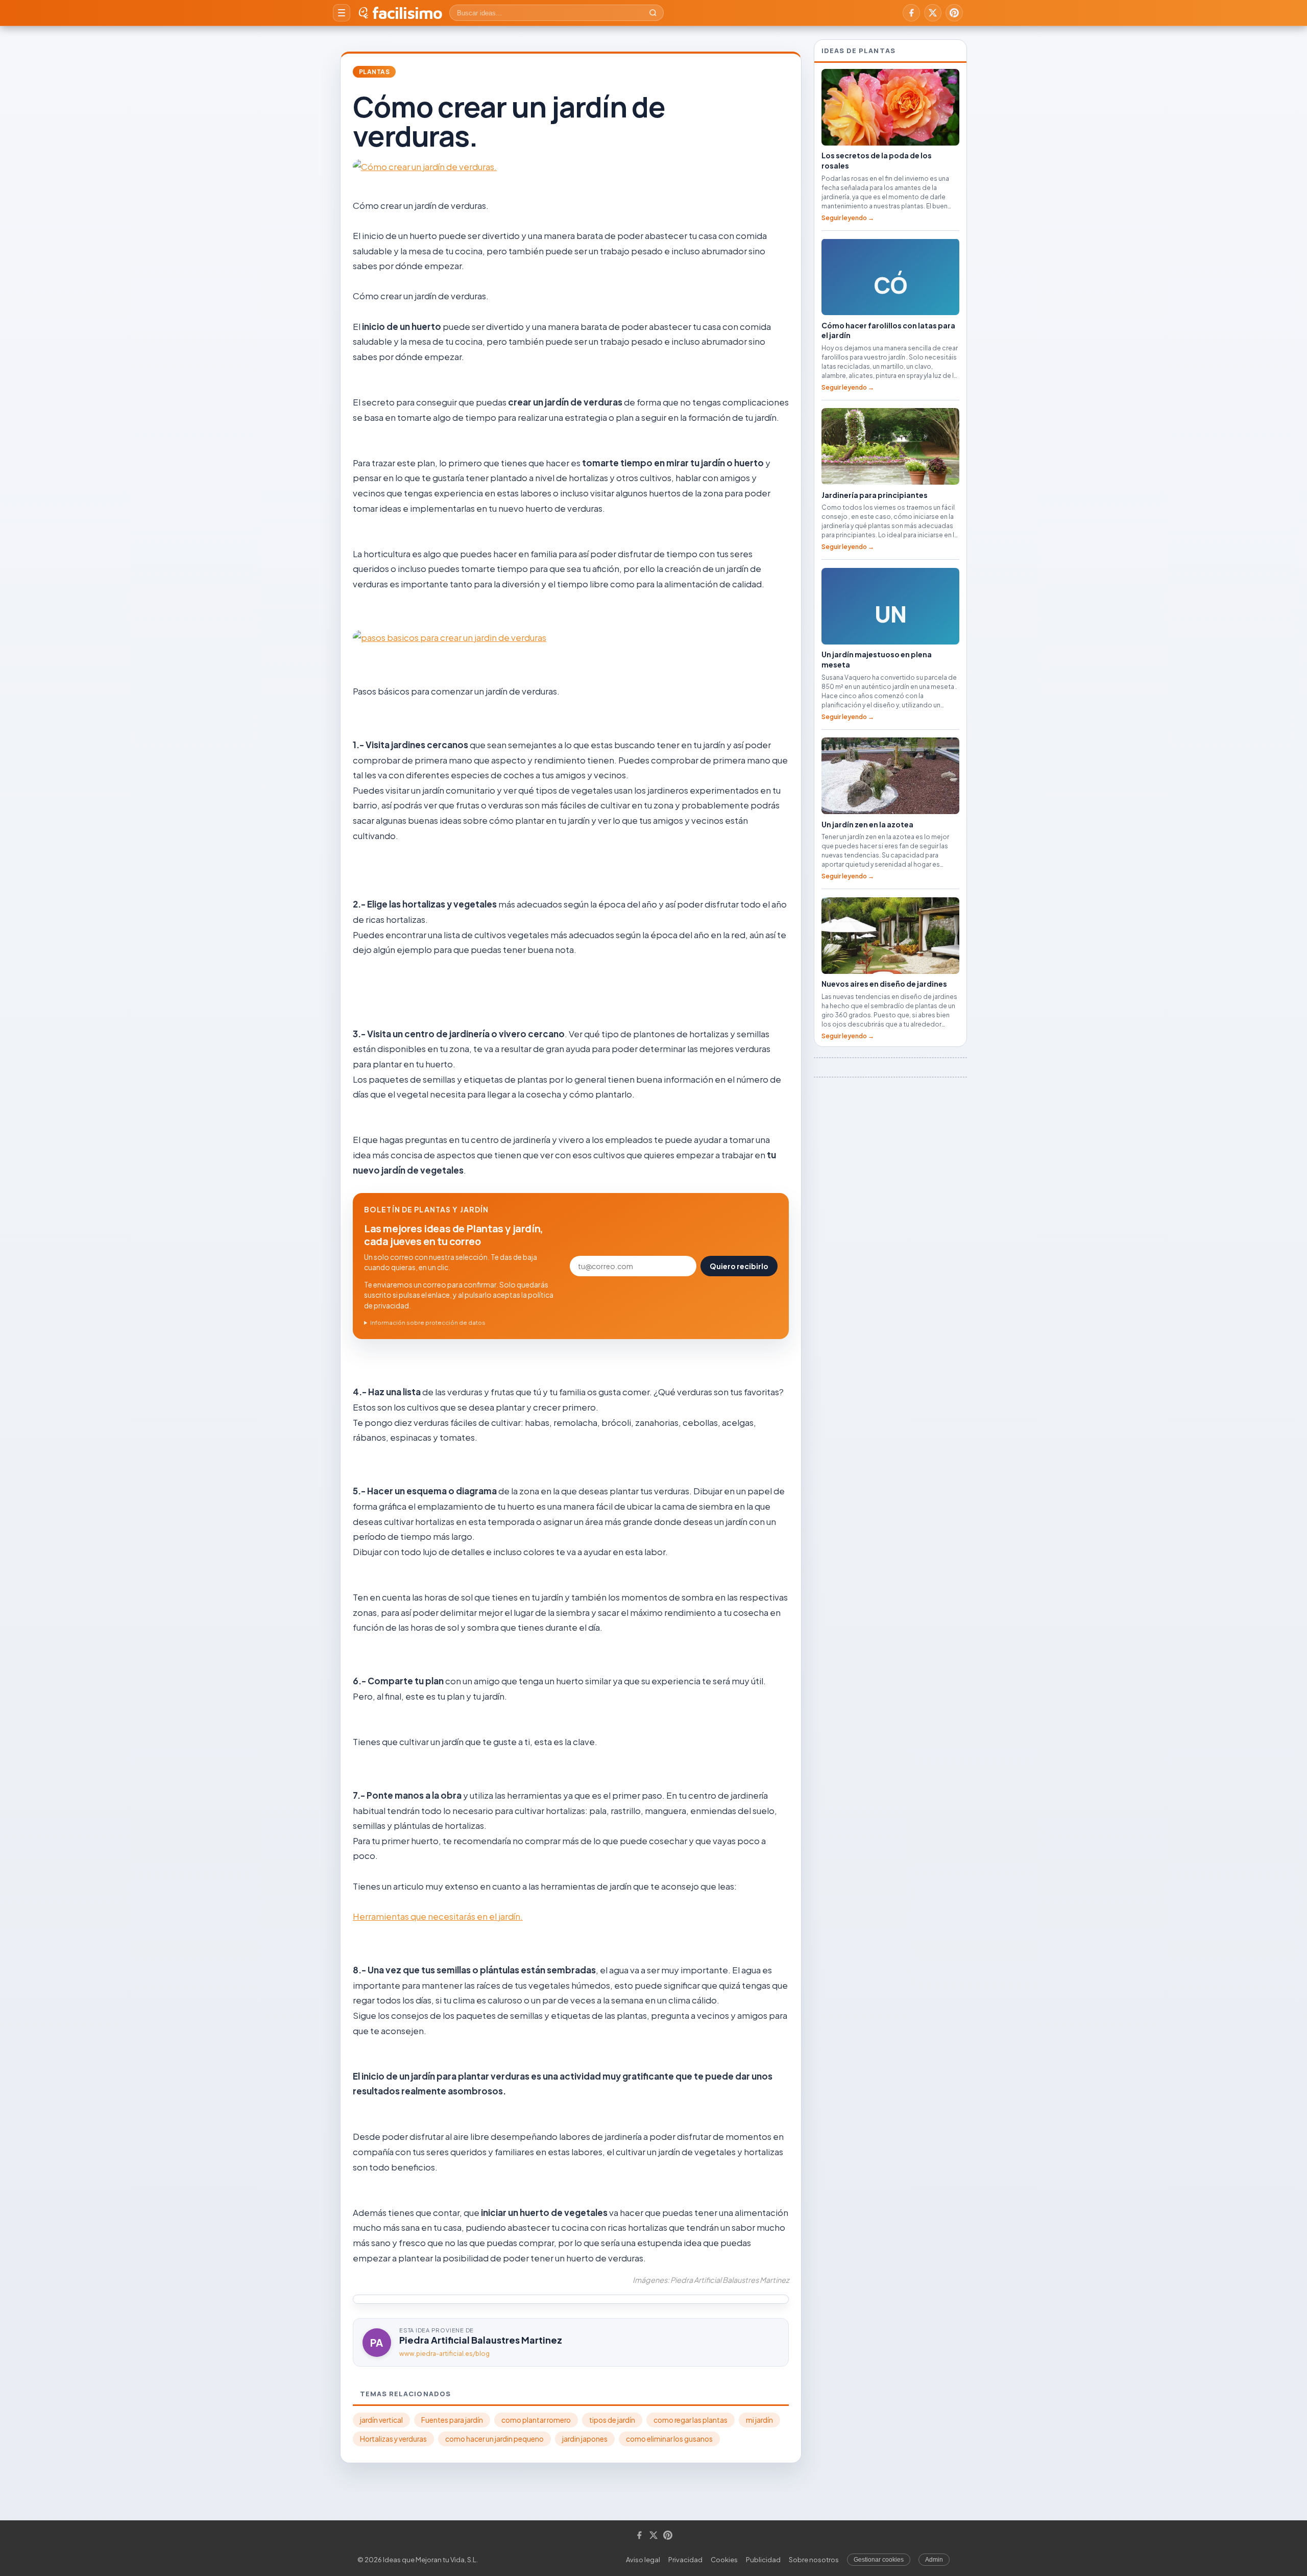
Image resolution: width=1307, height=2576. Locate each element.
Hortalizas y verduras (393, 2439)
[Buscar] (653, 13)
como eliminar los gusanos (669, 2439)
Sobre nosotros (814, 2560)
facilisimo (407, 13)
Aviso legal (643, 2560)
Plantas (374, 72)
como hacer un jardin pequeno (494, 2439)
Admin (934, 2560)
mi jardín (759, 2420)
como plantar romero (536, 2420)
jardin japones (585, 2439)
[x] (933, 13)
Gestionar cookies (879, 2560)
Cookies (724, 2560)
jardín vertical (381, 2420)
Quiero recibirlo (739, 1266)
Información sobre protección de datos (428, 1322)
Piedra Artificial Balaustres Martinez (481, 2340)
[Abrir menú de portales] (342, 13)
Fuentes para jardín (452, 2420)
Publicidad (763, 2560)
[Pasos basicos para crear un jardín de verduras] (571, 638)
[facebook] (911, 13)
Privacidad (685, 2560)
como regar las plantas (691, 2420)
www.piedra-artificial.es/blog (444, 2354)
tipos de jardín (612, 2420)
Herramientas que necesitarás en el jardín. (438, 1916)
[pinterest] (954, 13)
